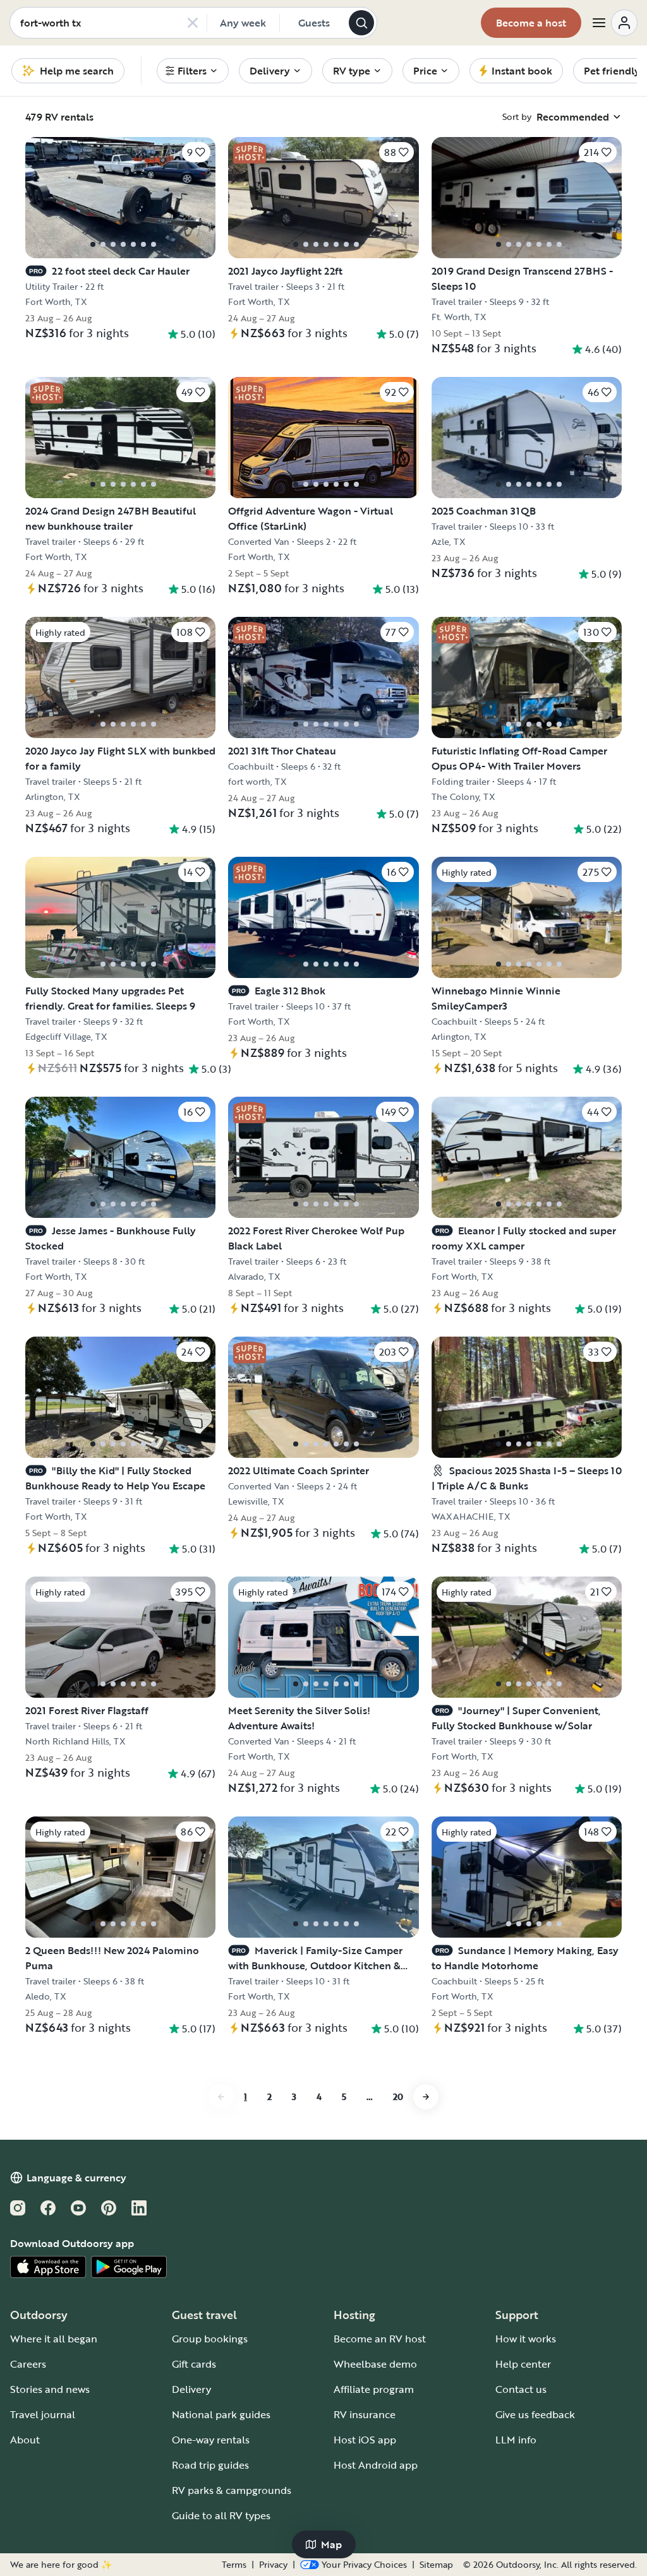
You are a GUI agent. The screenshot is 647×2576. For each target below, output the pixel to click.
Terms (234, 2565)
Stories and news (50, 2389)
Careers (28, 2364)
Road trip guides (210, 2465)
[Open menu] (614, 23)
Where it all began (54, 2339)
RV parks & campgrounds (232, 2490)
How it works (526, 2339)
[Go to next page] (426, 2097)
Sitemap (436, 2565)
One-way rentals (211, 2440)
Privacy (273, 2565)
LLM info (516, 2440)
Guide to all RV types (221, 2515)
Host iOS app (365, 2440)
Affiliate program (374, 2389)
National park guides (221, 2414)
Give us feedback (535, 2414)
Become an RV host (380, 2339)
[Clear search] (193, 23)
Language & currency (76, 2178)
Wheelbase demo (375, 2364)
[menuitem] (193, 71)
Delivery (191, 2389)
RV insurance (365, 2414)
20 (398, 2096)
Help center (523, 2364)
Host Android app (376, 2465)
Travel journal (43, 2414)
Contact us (521, 2389)
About (25, 2440)
